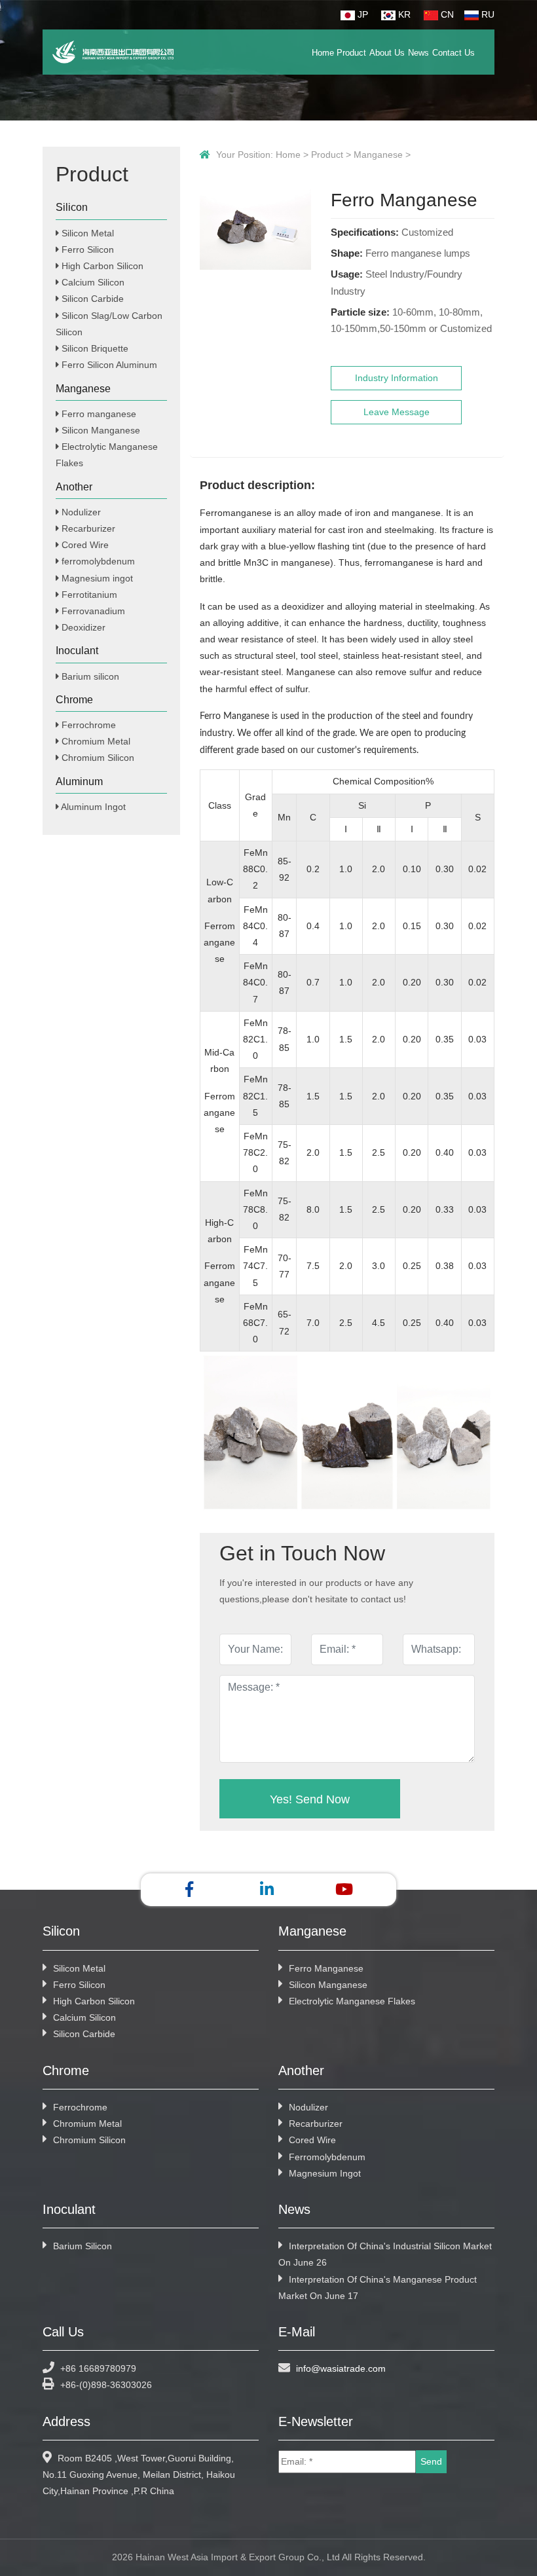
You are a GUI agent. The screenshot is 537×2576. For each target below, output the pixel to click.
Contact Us (454, 53)
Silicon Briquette (94, 348)
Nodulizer (80, 512)
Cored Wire (84, 545)
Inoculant (77, 651)
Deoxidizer (82, 627)
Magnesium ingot (96, 578)
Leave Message (397, 412)
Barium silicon (89, 676)
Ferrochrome (87, 725)
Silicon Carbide (91, 299)
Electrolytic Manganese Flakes (352, 2001)
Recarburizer (87, 528)
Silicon (72, 207)
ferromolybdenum (97, 561)
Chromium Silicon (97, 758)
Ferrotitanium (88, 595)
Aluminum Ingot (92, 807)
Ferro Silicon (86, 249)
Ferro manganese (98, 414)
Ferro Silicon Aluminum (108, 365)
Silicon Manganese (100, 430)
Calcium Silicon (92, 282)
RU (487, 14)
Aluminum (79, 782)
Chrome (74, 700)
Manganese (378, 155)
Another (74, 487)
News (418, 53)
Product (351, 53)
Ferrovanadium (92, 611)
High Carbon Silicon (101, 266)
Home (323, 53)
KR (403, 14)
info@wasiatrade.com (341, 2368)
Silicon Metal (86, 233)
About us (387, 53)
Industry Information (397, 378)
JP (361, 14)
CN (446, 14)
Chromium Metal (95, 741)
